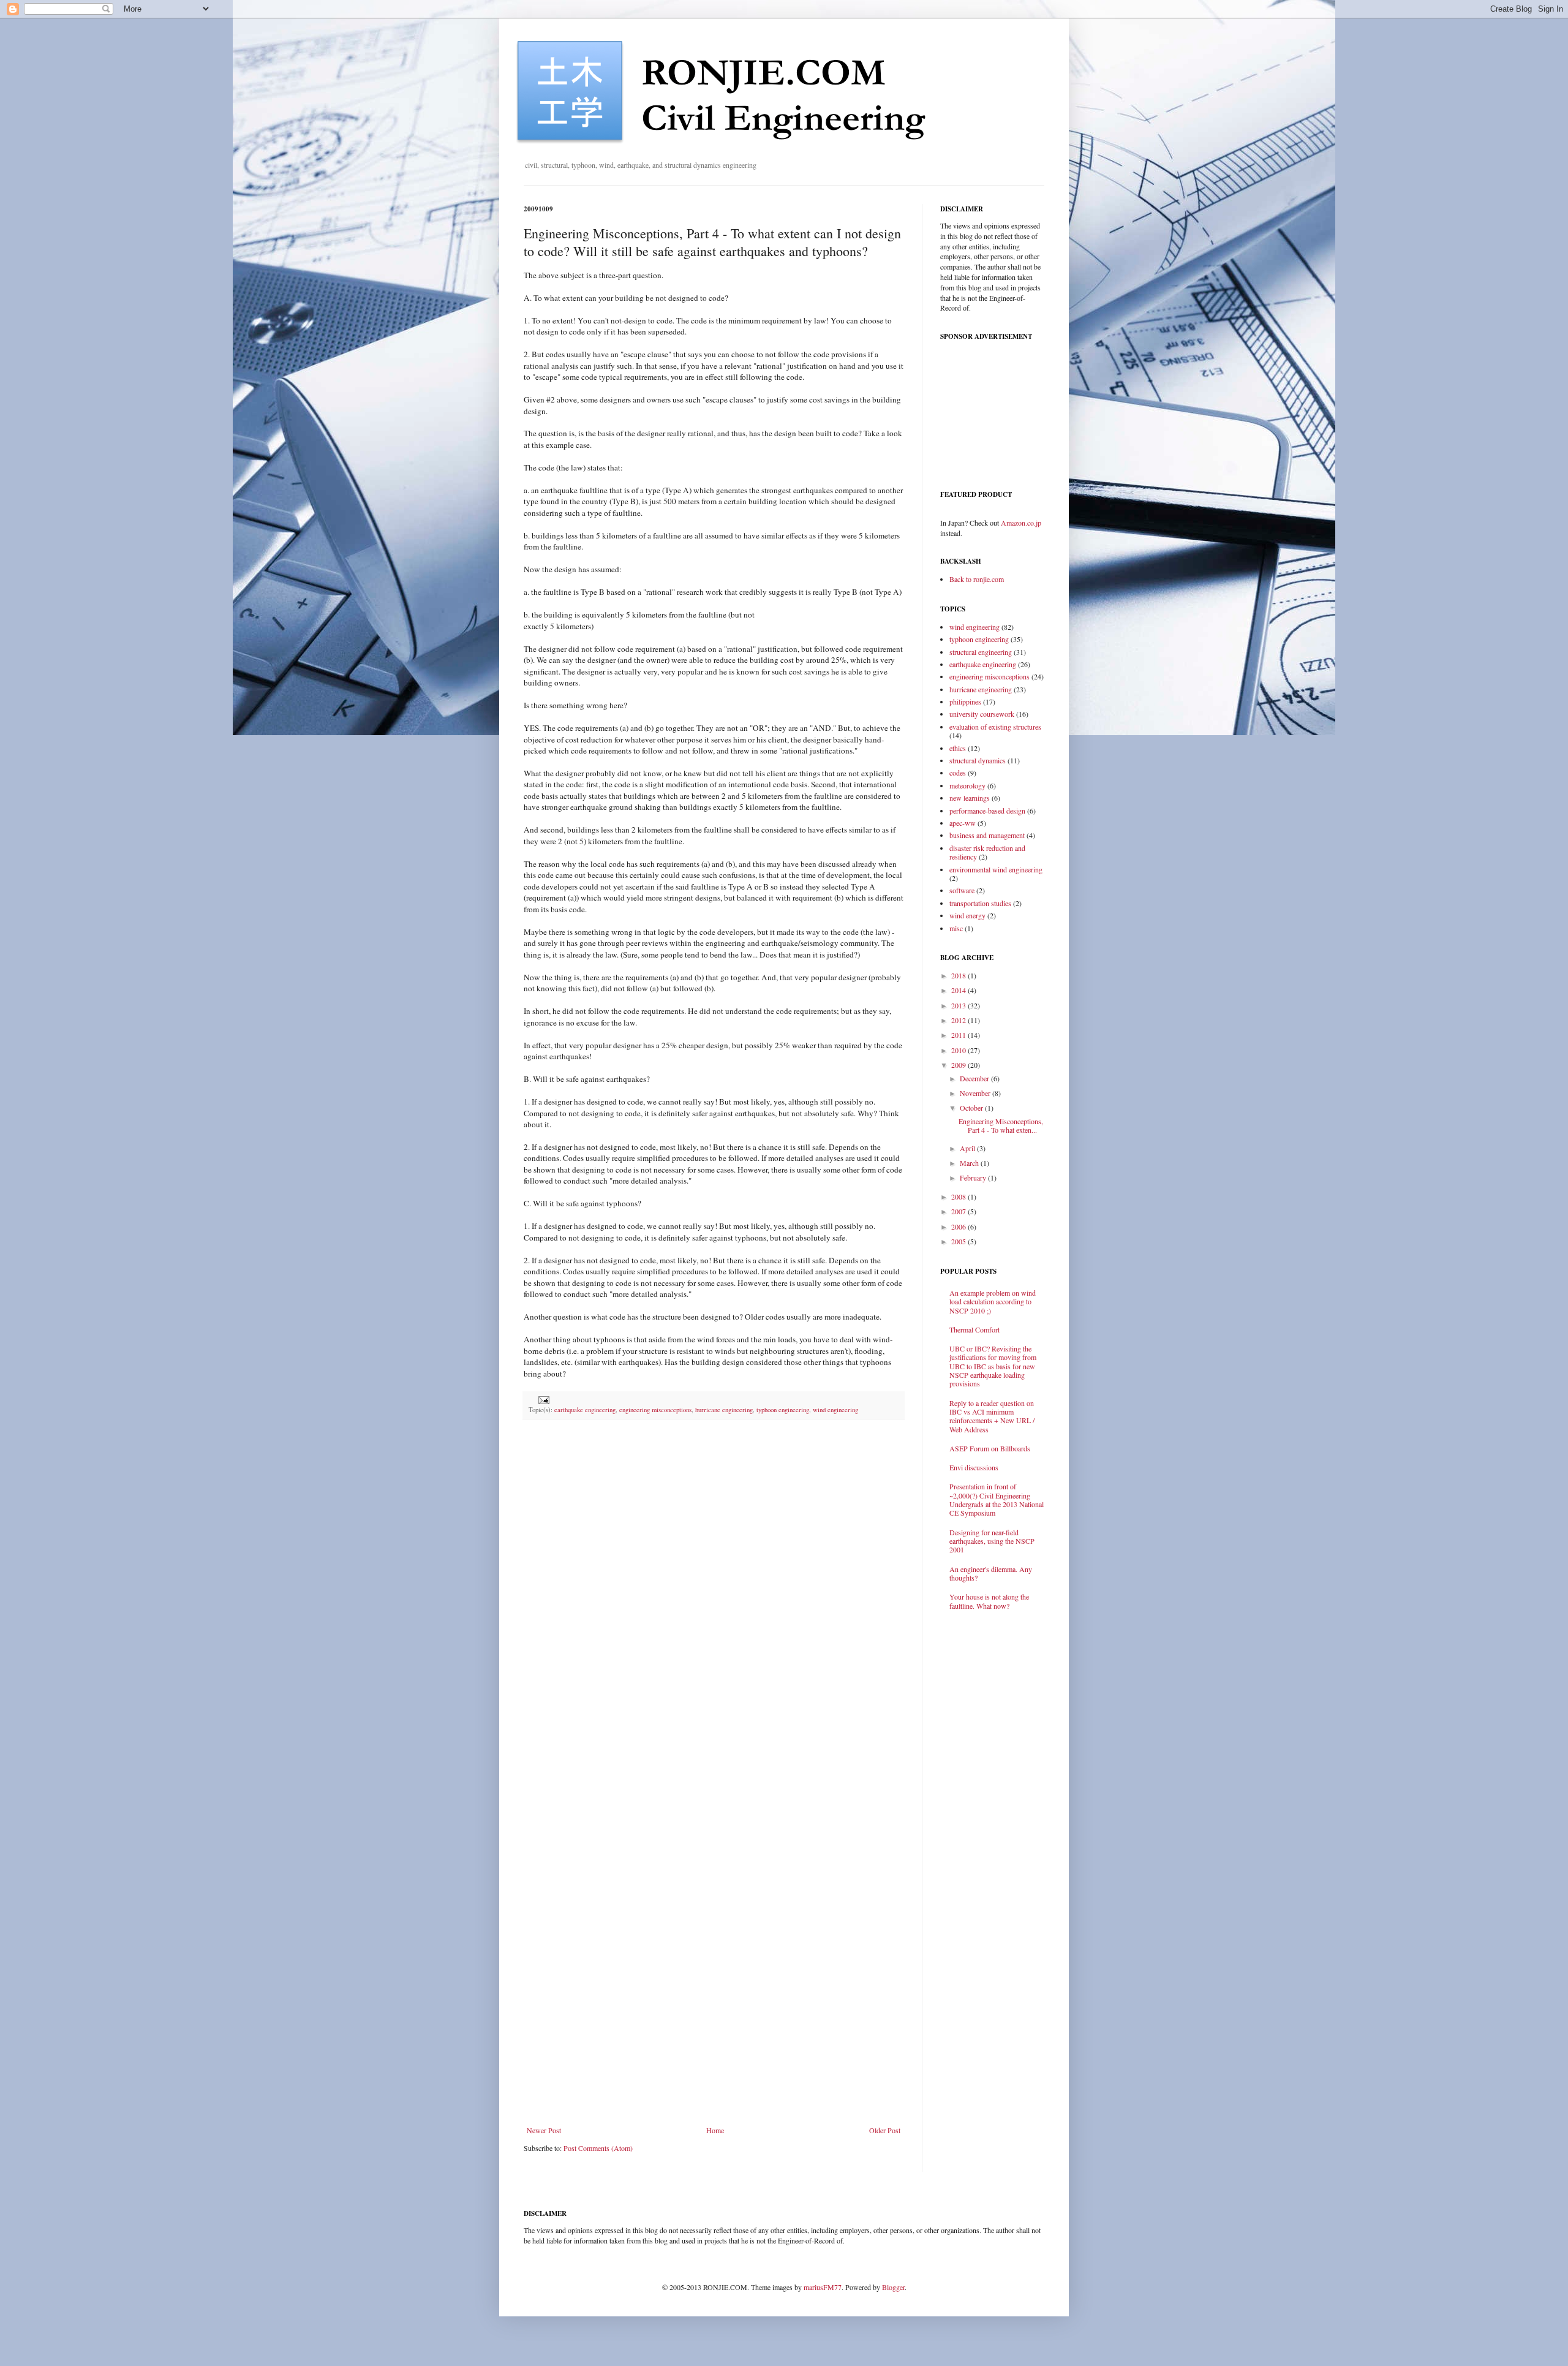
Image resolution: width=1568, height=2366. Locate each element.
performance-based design (987, 811)
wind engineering (835, 1410)
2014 (959, 990)
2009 (959, 1065)
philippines (965, 701)
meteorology (967, 785)
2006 (959, 1226)
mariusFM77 (823, 2287)
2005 (959, 1241)
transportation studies (980, 903)
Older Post (885, 2130)
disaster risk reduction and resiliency (987, 852)
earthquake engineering (585, 1410)
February (974, 1177)
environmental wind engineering (996, 869)
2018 (959, 975)
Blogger (893, 2287)
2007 (959, 1211)
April (968, 1148)
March (970, 1163)
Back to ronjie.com (977, 579)
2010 (959, 1050)
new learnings (970, 798)
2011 (959, 1035)
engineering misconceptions (655, 1410)
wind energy (967, 915)
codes (958, 773)
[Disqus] (714, 1588)
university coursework (982, 714)
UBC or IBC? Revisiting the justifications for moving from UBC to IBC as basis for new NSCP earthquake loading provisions (993, 1366)
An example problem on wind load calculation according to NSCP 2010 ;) (993, 1302)
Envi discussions (974, 1467)
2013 (959, 1005)
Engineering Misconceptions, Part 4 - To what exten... (1001, 1125)
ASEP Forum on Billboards (990, 1448)
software (962, 890)
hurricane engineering (724, 1410)
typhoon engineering (783, 1410)
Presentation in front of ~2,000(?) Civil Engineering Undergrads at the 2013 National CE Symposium (997, 1499)
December (975, 1078)
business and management (987, 835)
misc (956, 928)
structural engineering (981, 652)
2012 (959, 1020)
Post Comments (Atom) (598, 2148)
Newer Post (544, 2130)
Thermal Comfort (974, 1329)
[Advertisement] (714, 2092)
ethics (958, 748)
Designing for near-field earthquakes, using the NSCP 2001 (992, 1541)
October (972, 1108)
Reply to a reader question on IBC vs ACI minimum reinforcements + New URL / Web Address (992, 1416)
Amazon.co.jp (1021, 523)
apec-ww (963, 823)
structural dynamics (978, 760)
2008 (959, 1196)
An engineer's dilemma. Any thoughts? (991, 1573)
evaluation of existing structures (995, 727)
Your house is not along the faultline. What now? (989, 1601)
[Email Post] (542, 1399)
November (976, 1093)
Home (715, 2130)
